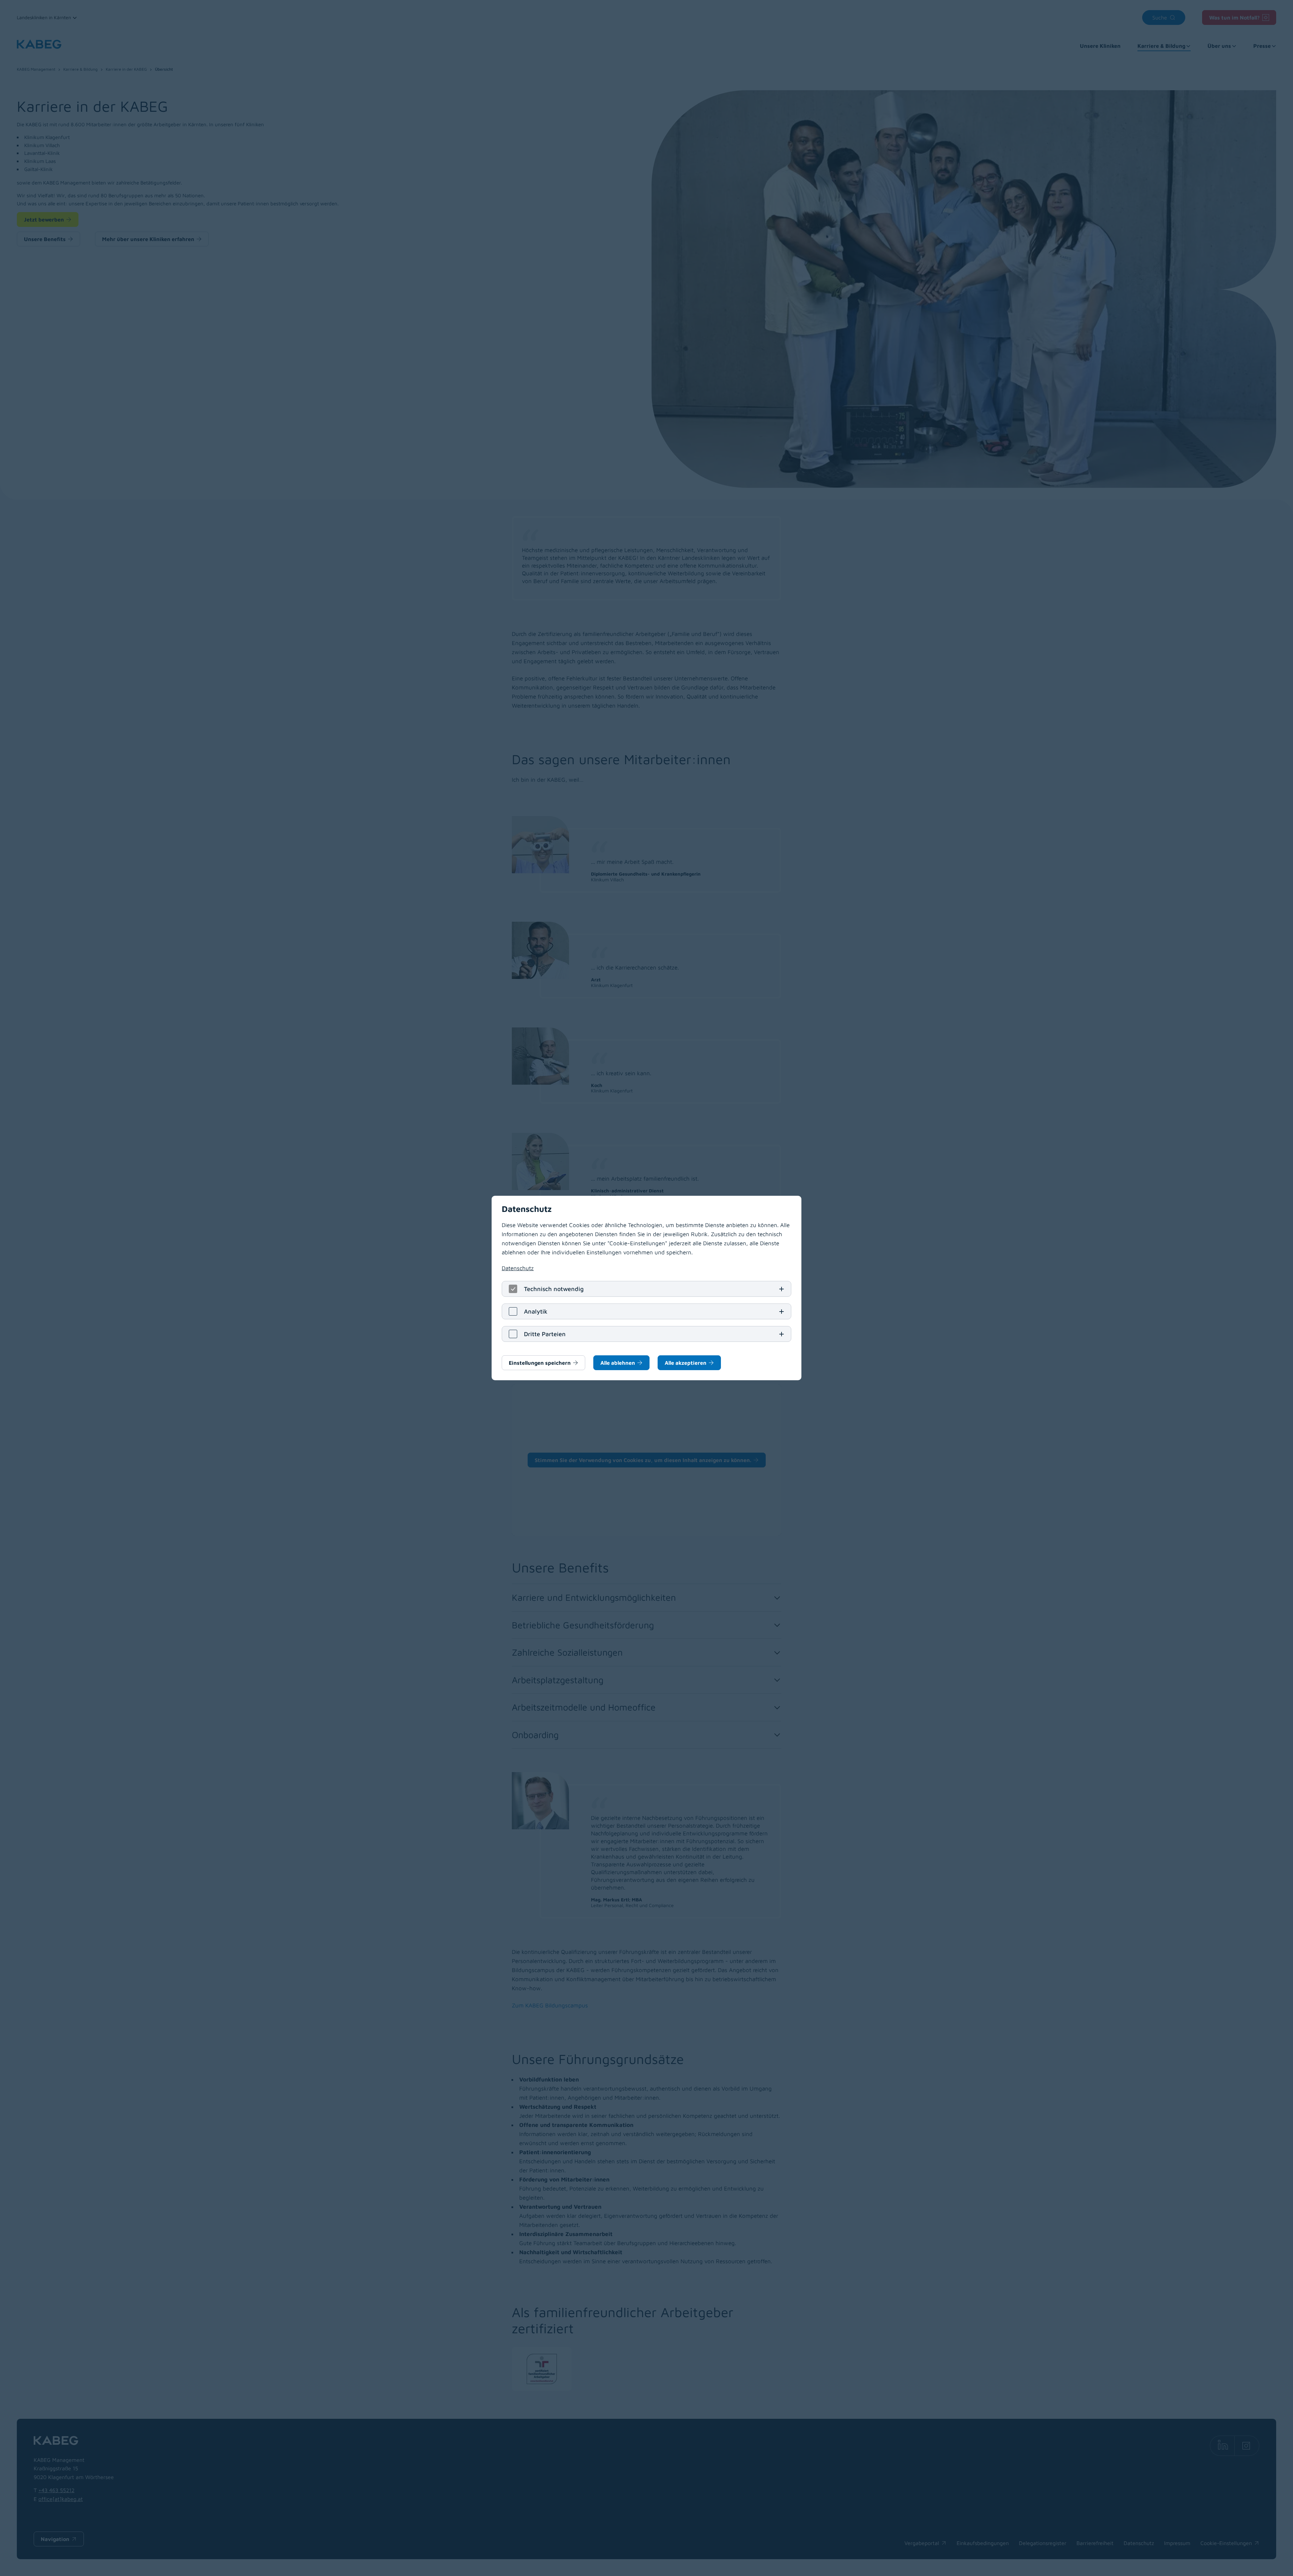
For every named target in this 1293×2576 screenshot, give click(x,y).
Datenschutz (518, 1268)
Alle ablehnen (618, 1363)
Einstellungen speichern (540, 1363)
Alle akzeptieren (686, 1363)
